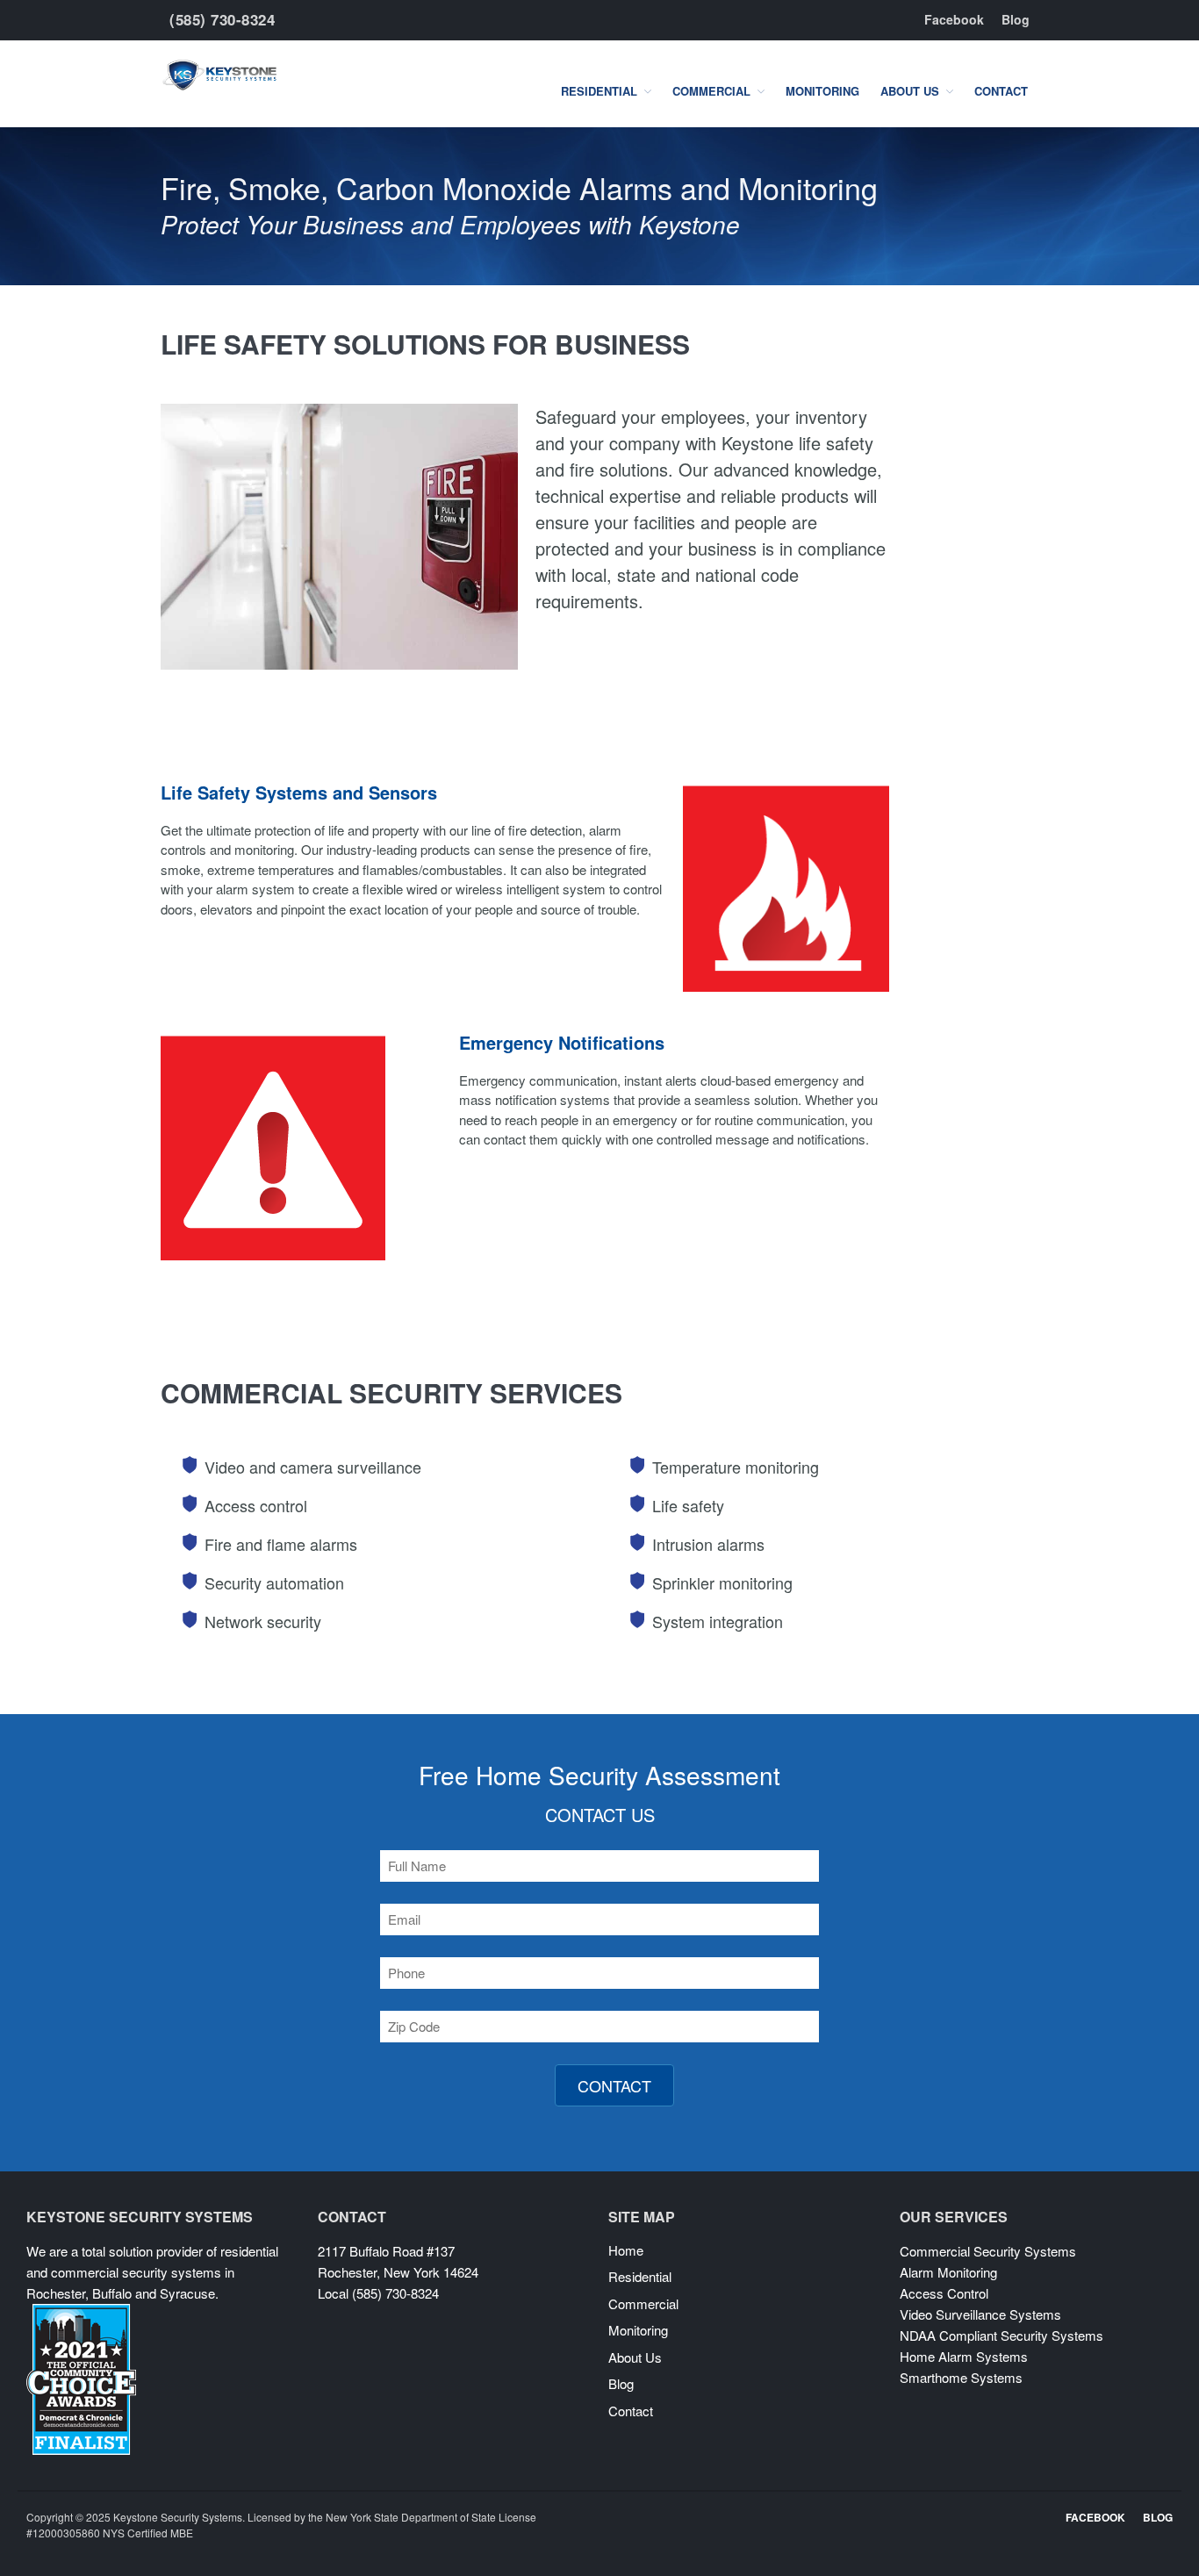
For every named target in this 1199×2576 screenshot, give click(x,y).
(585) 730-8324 (222, 19)
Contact (1001, 91)
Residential (599, 91)
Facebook (954, 19)
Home (626, 2250)
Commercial (711, 91)
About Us (910, 91)
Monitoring (822, 91)
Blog (1016, 19)
